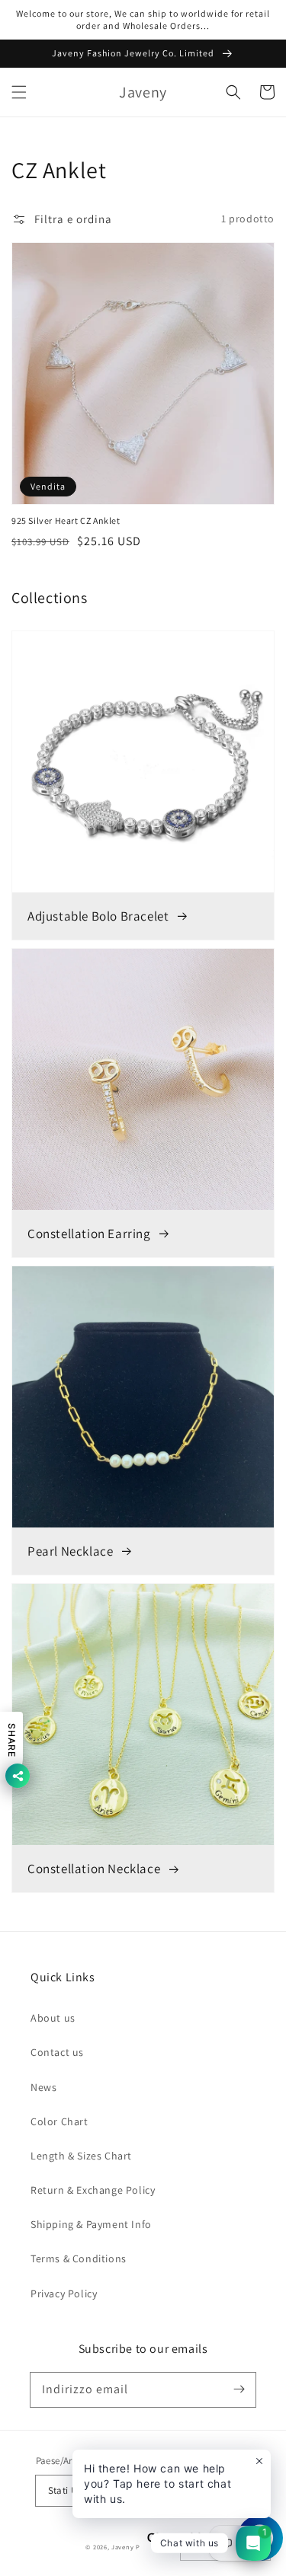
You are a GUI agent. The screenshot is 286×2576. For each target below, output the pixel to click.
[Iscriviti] (239, 2389)
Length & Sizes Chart (81, 2156)
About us (53, 2018)
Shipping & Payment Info (91, 2224)
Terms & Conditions (79, 2258)
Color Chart (59, 2121)
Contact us (57, 2052)
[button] (19, 92)
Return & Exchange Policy (93, 2190)
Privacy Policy (64, 2294)
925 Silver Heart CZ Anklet (66, 520)
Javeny (122, 2547)
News (43, 2087)
